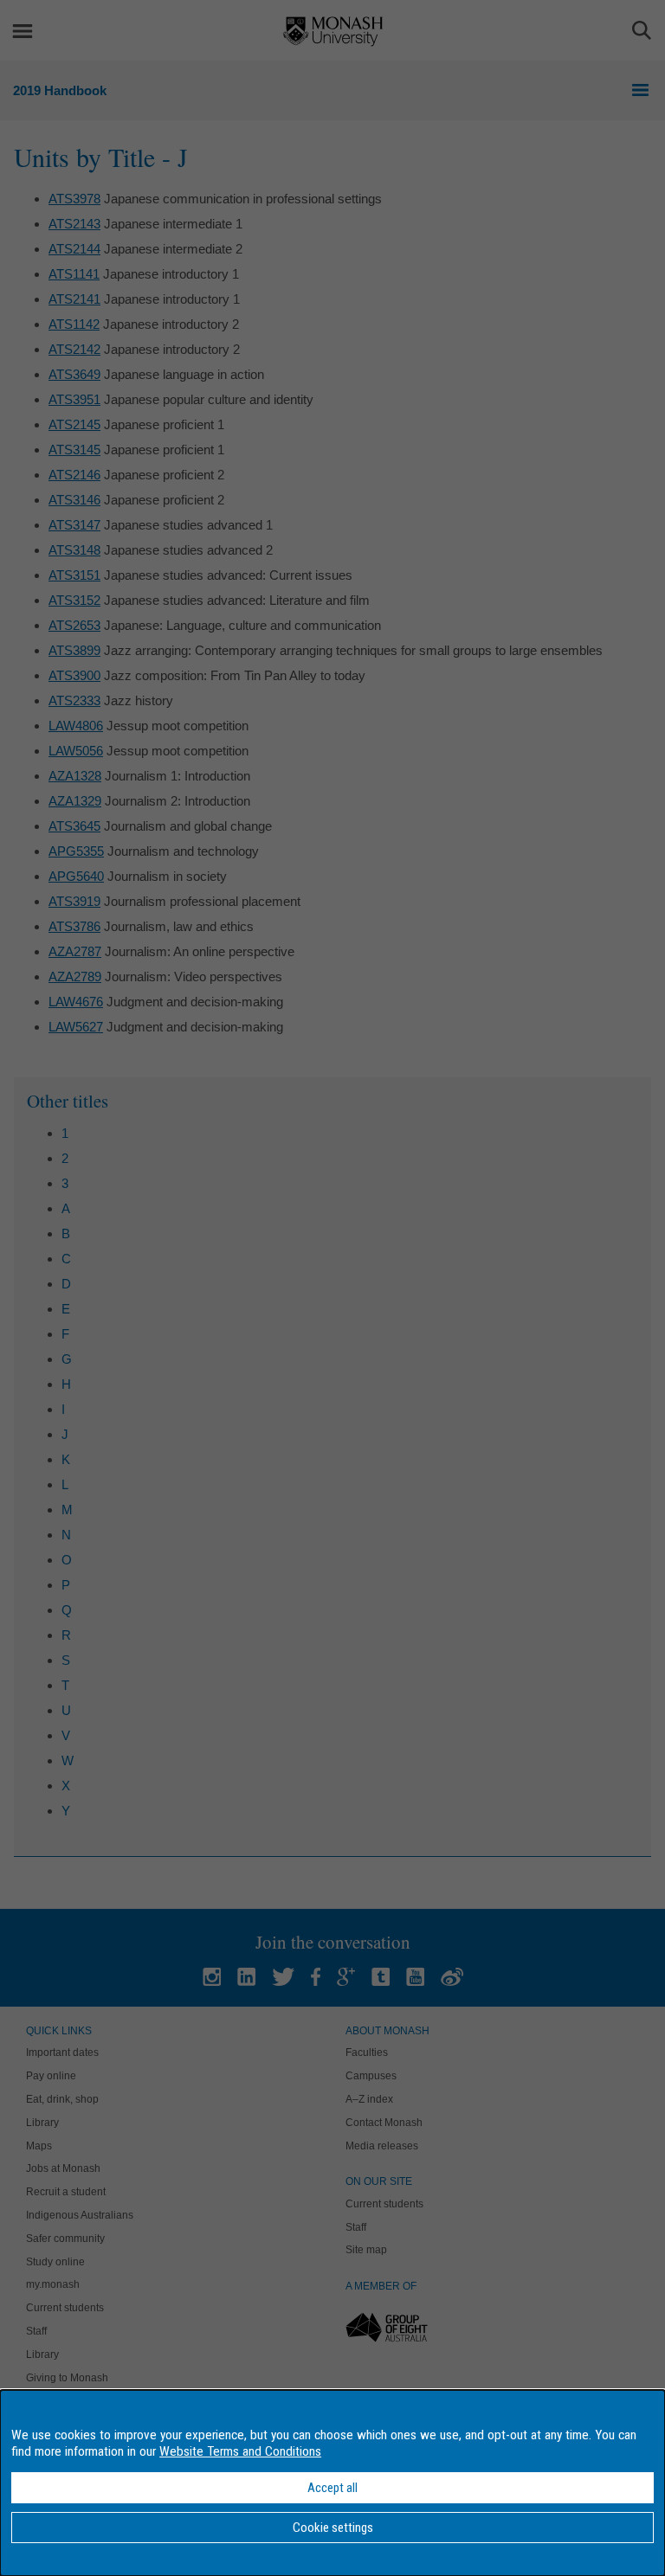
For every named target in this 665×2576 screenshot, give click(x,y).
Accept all (332, 2488)
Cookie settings (333, 2528)
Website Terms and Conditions (240, 2451)
